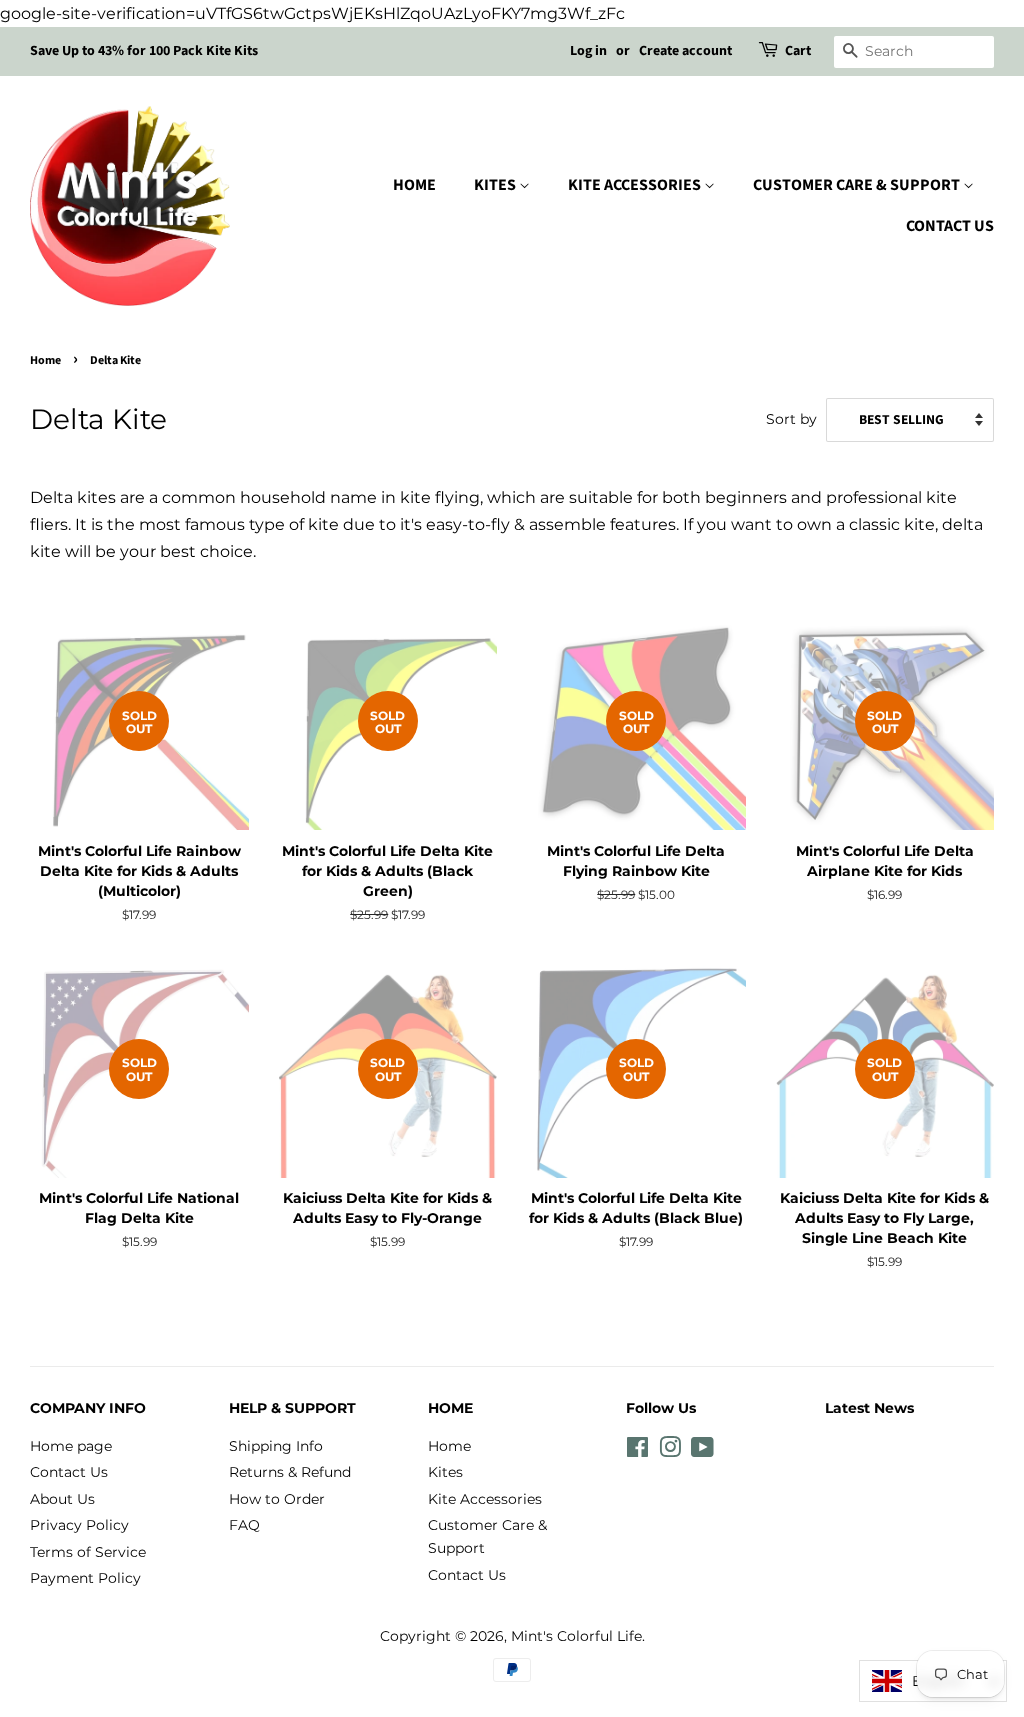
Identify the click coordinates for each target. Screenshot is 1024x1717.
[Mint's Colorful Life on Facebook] (637, 1451)
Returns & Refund (290, 1472)
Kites (496, 185)
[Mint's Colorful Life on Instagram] (670, 1451)
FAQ (244, 1525)
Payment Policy (85, 1578)
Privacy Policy (79, 1525)
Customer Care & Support (858, 185)
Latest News (869, 1408)
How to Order (277, 1499)
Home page (71, 1446)
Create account (685, 51)
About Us (62, 1499)
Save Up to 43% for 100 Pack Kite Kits (144, 51)
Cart (798, 51)
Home (414, 185)
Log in (588, 51)
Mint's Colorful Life (576, 1636)
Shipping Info (276, 1446)
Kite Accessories (636, 185)
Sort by (791, 419)
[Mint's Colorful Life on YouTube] (702, 1451)
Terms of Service (88, 1552)
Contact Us (950, 226)
